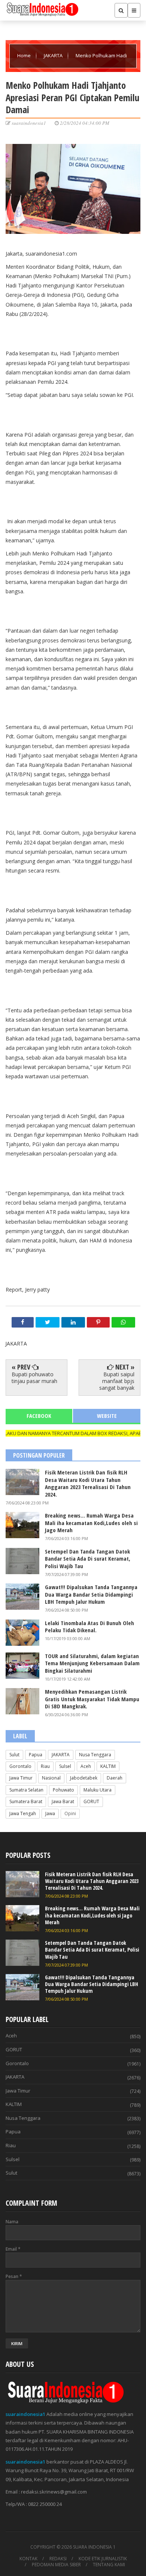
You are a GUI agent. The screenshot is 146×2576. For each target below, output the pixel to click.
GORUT (91, 1801)
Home (25, 55)
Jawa (50, 1813)
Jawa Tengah (23, 1813)
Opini (70, 1813)
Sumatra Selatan (26, 1790)
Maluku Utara (98, 1790)
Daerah (115, 1778)
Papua (36, 1755)
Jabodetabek (84, 1778)
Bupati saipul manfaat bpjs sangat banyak (117, 1381)
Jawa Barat (63, 1801)
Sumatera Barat (26, 1801)
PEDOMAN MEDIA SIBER (56, 2565)
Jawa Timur (21, 1778)
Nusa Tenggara (95, 1755)
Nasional (51, 1778)
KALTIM (108, 1766)
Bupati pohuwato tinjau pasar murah (34, 1378)
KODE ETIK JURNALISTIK (103, 2559)
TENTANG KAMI (109, 2565)
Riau (45, 1766)
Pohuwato (63, 1790)
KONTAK (28, 2559)
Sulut (14, 1755)
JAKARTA (54, 55)
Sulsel (65, 1766)
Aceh (86, 1766)
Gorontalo (20, 1766)
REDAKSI (58, 2559)
